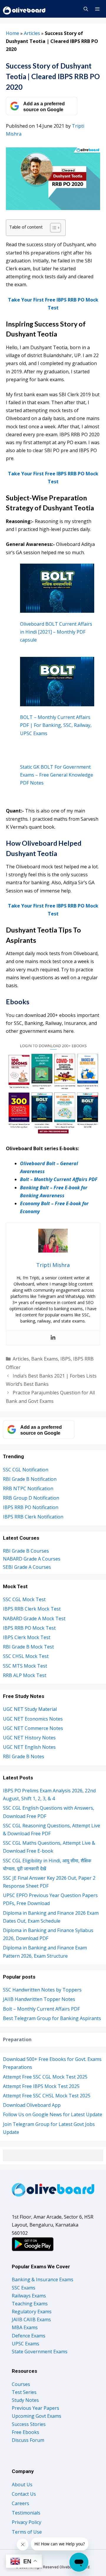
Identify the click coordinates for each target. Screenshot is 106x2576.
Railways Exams (29, 2296)
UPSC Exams (25, 2344)
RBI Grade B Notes (24, 1756)
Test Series (24, 2392)
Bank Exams (45, 1359)
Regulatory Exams (32, 2312)
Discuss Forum (28, 2440)
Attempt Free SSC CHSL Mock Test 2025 (47, 2096)
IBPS (66, 1359)
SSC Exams (24, 2288)
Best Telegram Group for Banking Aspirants (52, 2018)
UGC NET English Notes (29, 1747)
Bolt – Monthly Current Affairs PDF (59, 1179)
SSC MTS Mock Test (25, 1666)
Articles (32, 33)
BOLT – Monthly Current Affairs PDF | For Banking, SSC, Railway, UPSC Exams (56, 725)
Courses (21, 2384)
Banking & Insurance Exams (43, 2279)
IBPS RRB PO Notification (31, 1507)
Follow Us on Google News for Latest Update (53, 2114)
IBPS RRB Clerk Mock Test (32, 1609)
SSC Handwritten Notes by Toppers (42, 1990)
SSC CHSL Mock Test (26, 1656)
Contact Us (24, 2494)
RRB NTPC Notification (28, 1488)
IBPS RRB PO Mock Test (29, 1628)
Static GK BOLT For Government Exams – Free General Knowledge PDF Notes (57, 775)
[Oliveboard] (25, 9)
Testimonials (26, 2513)
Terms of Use (27, 2532)
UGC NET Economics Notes (33, 1719)
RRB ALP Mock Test (25, 1675)
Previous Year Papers (35, 2408)
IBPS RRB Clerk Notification (33, 1517)
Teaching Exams (30, 2304)
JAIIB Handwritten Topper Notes (39, 1999)
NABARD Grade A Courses (32, 1559)
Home (13, 33)
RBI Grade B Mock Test (28, 1647)
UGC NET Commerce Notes (33, 1728)
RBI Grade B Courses (26, 1551)
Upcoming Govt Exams (37, 2416)
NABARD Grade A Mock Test (34, 1618)
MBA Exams (25, 2327)
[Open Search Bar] (86, 9)
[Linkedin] (53, 1338)
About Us (22, 2485)
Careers (20, 2503)
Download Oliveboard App (32, 2105)
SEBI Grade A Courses (27, 1567)
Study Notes (25, 2400)
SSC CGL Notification (26, 1470)
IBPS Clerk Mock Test (27, 1637)
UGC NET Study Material (30, 1709)
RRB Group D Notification (31, 1498)
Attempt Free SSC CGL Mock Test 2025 (45, 2077)
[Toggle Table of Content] (53, 228)
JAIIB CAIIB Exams (31, 2319)
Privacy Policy (26, 2522)
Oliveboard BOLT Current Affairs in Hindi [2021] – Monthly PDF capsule (56, 632)
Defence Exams (29, 2336)
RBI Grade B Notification (30, 1479)
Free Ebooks (25, 2432)
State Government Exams (40, 2352)
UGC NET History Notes (29, 1738)
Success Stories (29, 2424)
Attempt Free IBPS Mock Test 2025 (41, 2086)
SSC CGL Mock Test (24, 1599)
